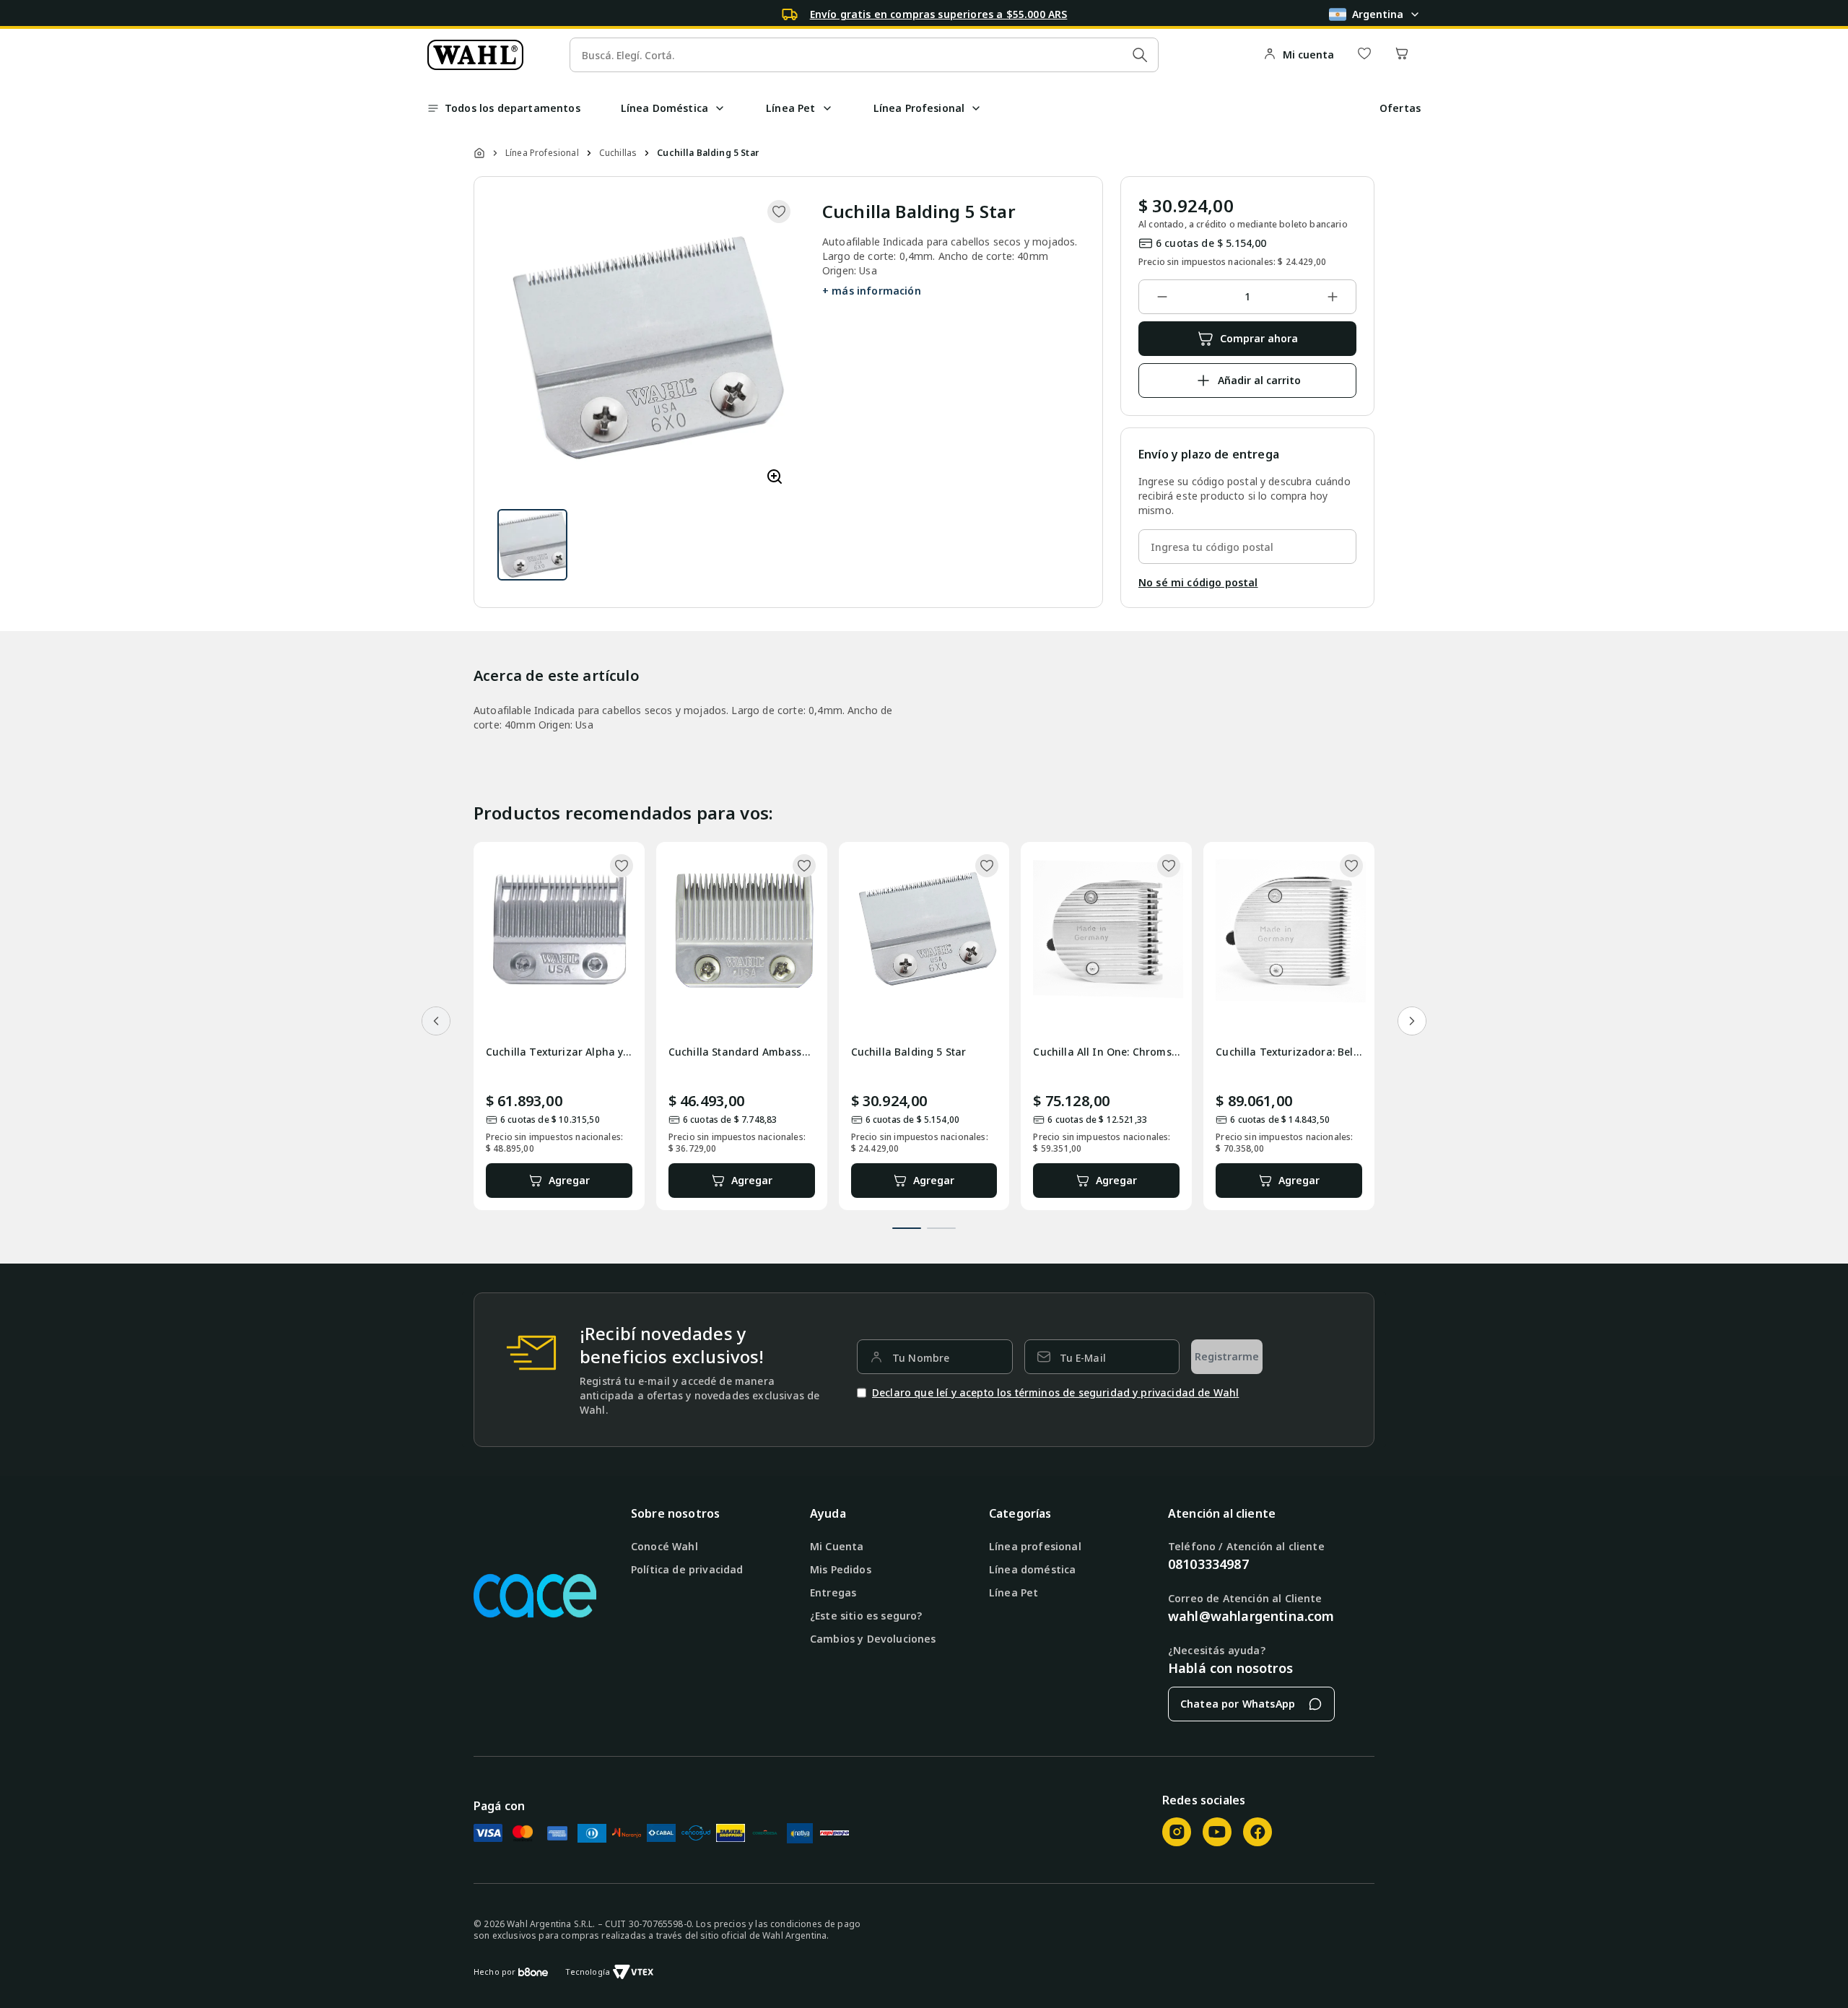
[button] (720, 108)
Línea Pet (1014, 1592)
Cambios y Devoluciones (873, 1639)
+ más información (872, 291)
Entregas (833, 1592)
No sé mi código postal (1198, 582)
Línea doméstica (1032, 1569)
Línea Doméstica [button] (664, 108)
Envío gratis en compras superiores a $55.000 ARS (939, 14)
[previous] (436, 1021)
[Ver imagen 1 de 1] (532, 545)
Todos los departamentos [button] (513, 108)
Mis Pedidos (841, 1569)
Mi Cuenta (837, 1546)
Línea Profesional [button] (919, 108)
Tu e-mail (1083, 1358)
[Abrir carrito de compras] (1402, 55)
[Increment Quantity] (1333, 297)
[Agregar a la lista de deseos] (779, 212)
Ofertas (1400, 108)
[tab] (907, 1228)
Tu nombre (921, 1358)
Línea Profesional (542, 153)
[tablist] (924, 1220)
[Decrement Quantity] (1162, 297)
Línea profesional (1035, 1546)
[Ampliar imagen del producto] (775, 478)
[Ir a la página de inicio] (475, 55)
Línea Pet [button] (790, 108)
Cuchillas (618, 153)
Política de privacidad (687, 1569)
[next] (1412, 1021)
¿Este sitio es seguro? (866, 1616)
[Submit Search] (1140, 55)
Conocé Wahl (664, 1546)
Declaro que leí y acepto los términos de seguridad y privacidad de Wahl (1055, 1392)
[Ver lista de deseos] (1364, 55)
